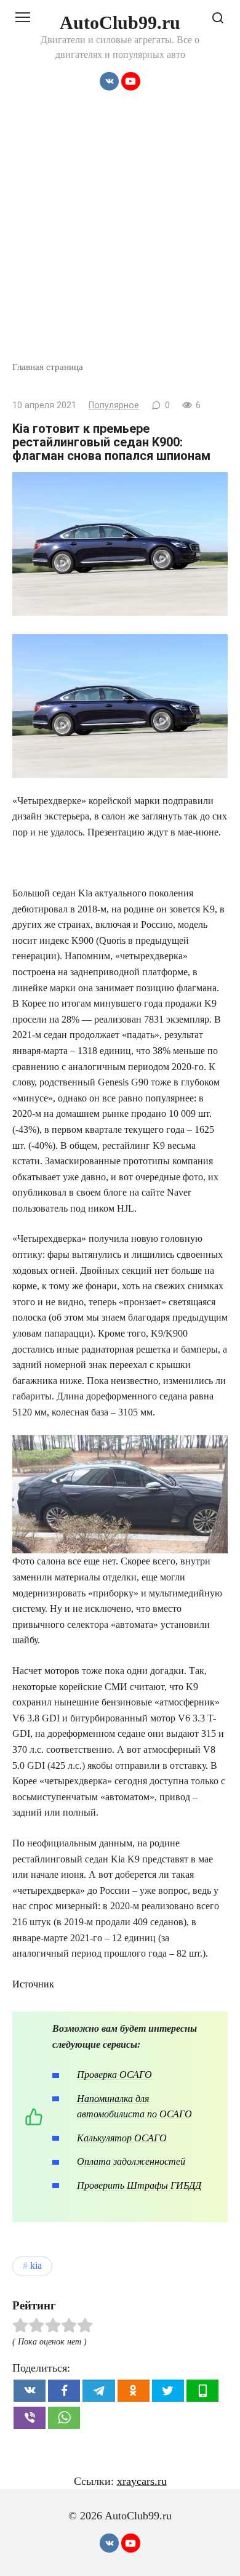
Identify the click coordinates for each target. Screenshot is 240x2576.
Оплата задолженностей (131, 2161)
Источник (33, 1984)
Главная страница (48, 367)
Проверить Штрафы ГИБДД (139, 2185)
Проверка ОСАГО (114, 2075)
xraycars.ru (142, 2481)
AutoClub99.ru (120, 22)
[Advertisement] (120, 234)
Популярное (114, 405)
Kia (36, 2266)
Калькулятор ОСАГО (122, 2138)
